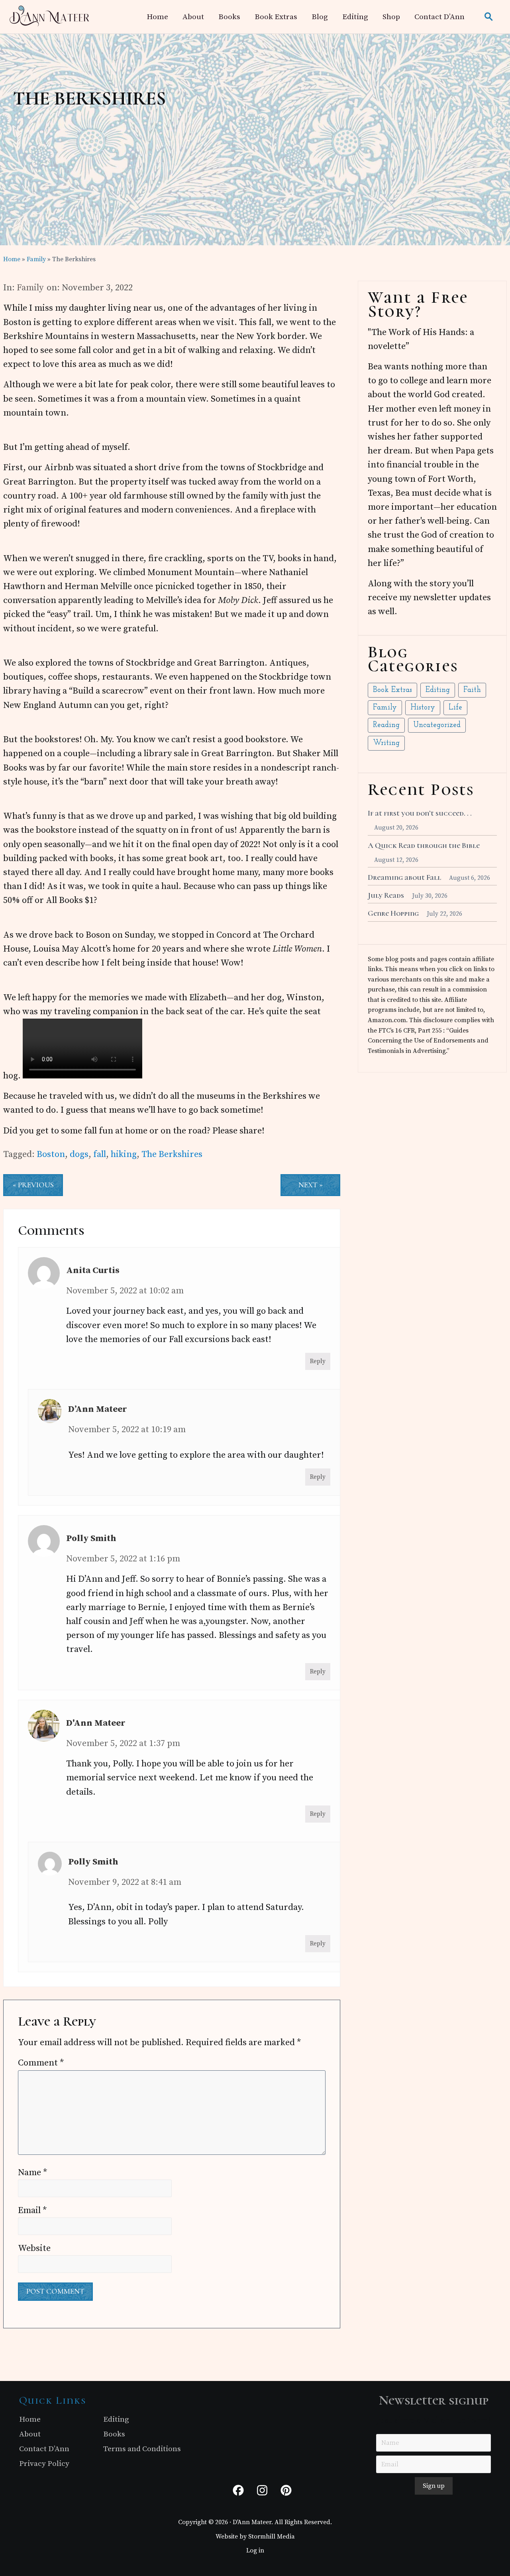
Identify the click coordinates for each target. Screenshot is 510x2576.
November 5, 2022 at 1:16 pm (123, 1559)
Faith (472, 690)
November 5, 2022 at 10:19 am (127, 1430)
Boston (51, 1154)
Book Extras (392, 690)
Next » (311, 1185)
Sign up (434, 2486)
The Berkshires (172, 1154)
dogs (79, 1154)
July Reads (386, 895)
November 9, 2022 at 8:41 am (125, 1882)
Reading (386, 725)
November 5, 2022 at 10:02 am (125, 1291)
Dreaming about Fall (404, 877)
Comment (41, 2063)
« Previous (33, 1185)
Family (30, 288)
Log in (255, 2550)
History (423, 708)
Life (455, 708)
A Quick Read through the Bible (424, 846)
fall (100, 1154)
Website (34, 2248)
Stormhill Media (272, 2537)
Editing (438, 690)
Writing (386, 743)
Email (32, 2210)
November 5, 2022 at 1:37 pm (123, 1743)
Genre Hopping (393, 913)
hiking (124, 1154)
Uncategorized (437, 725)
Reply (318, 1361)
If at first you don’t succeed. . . (420, 813)
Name (33, 2173)
